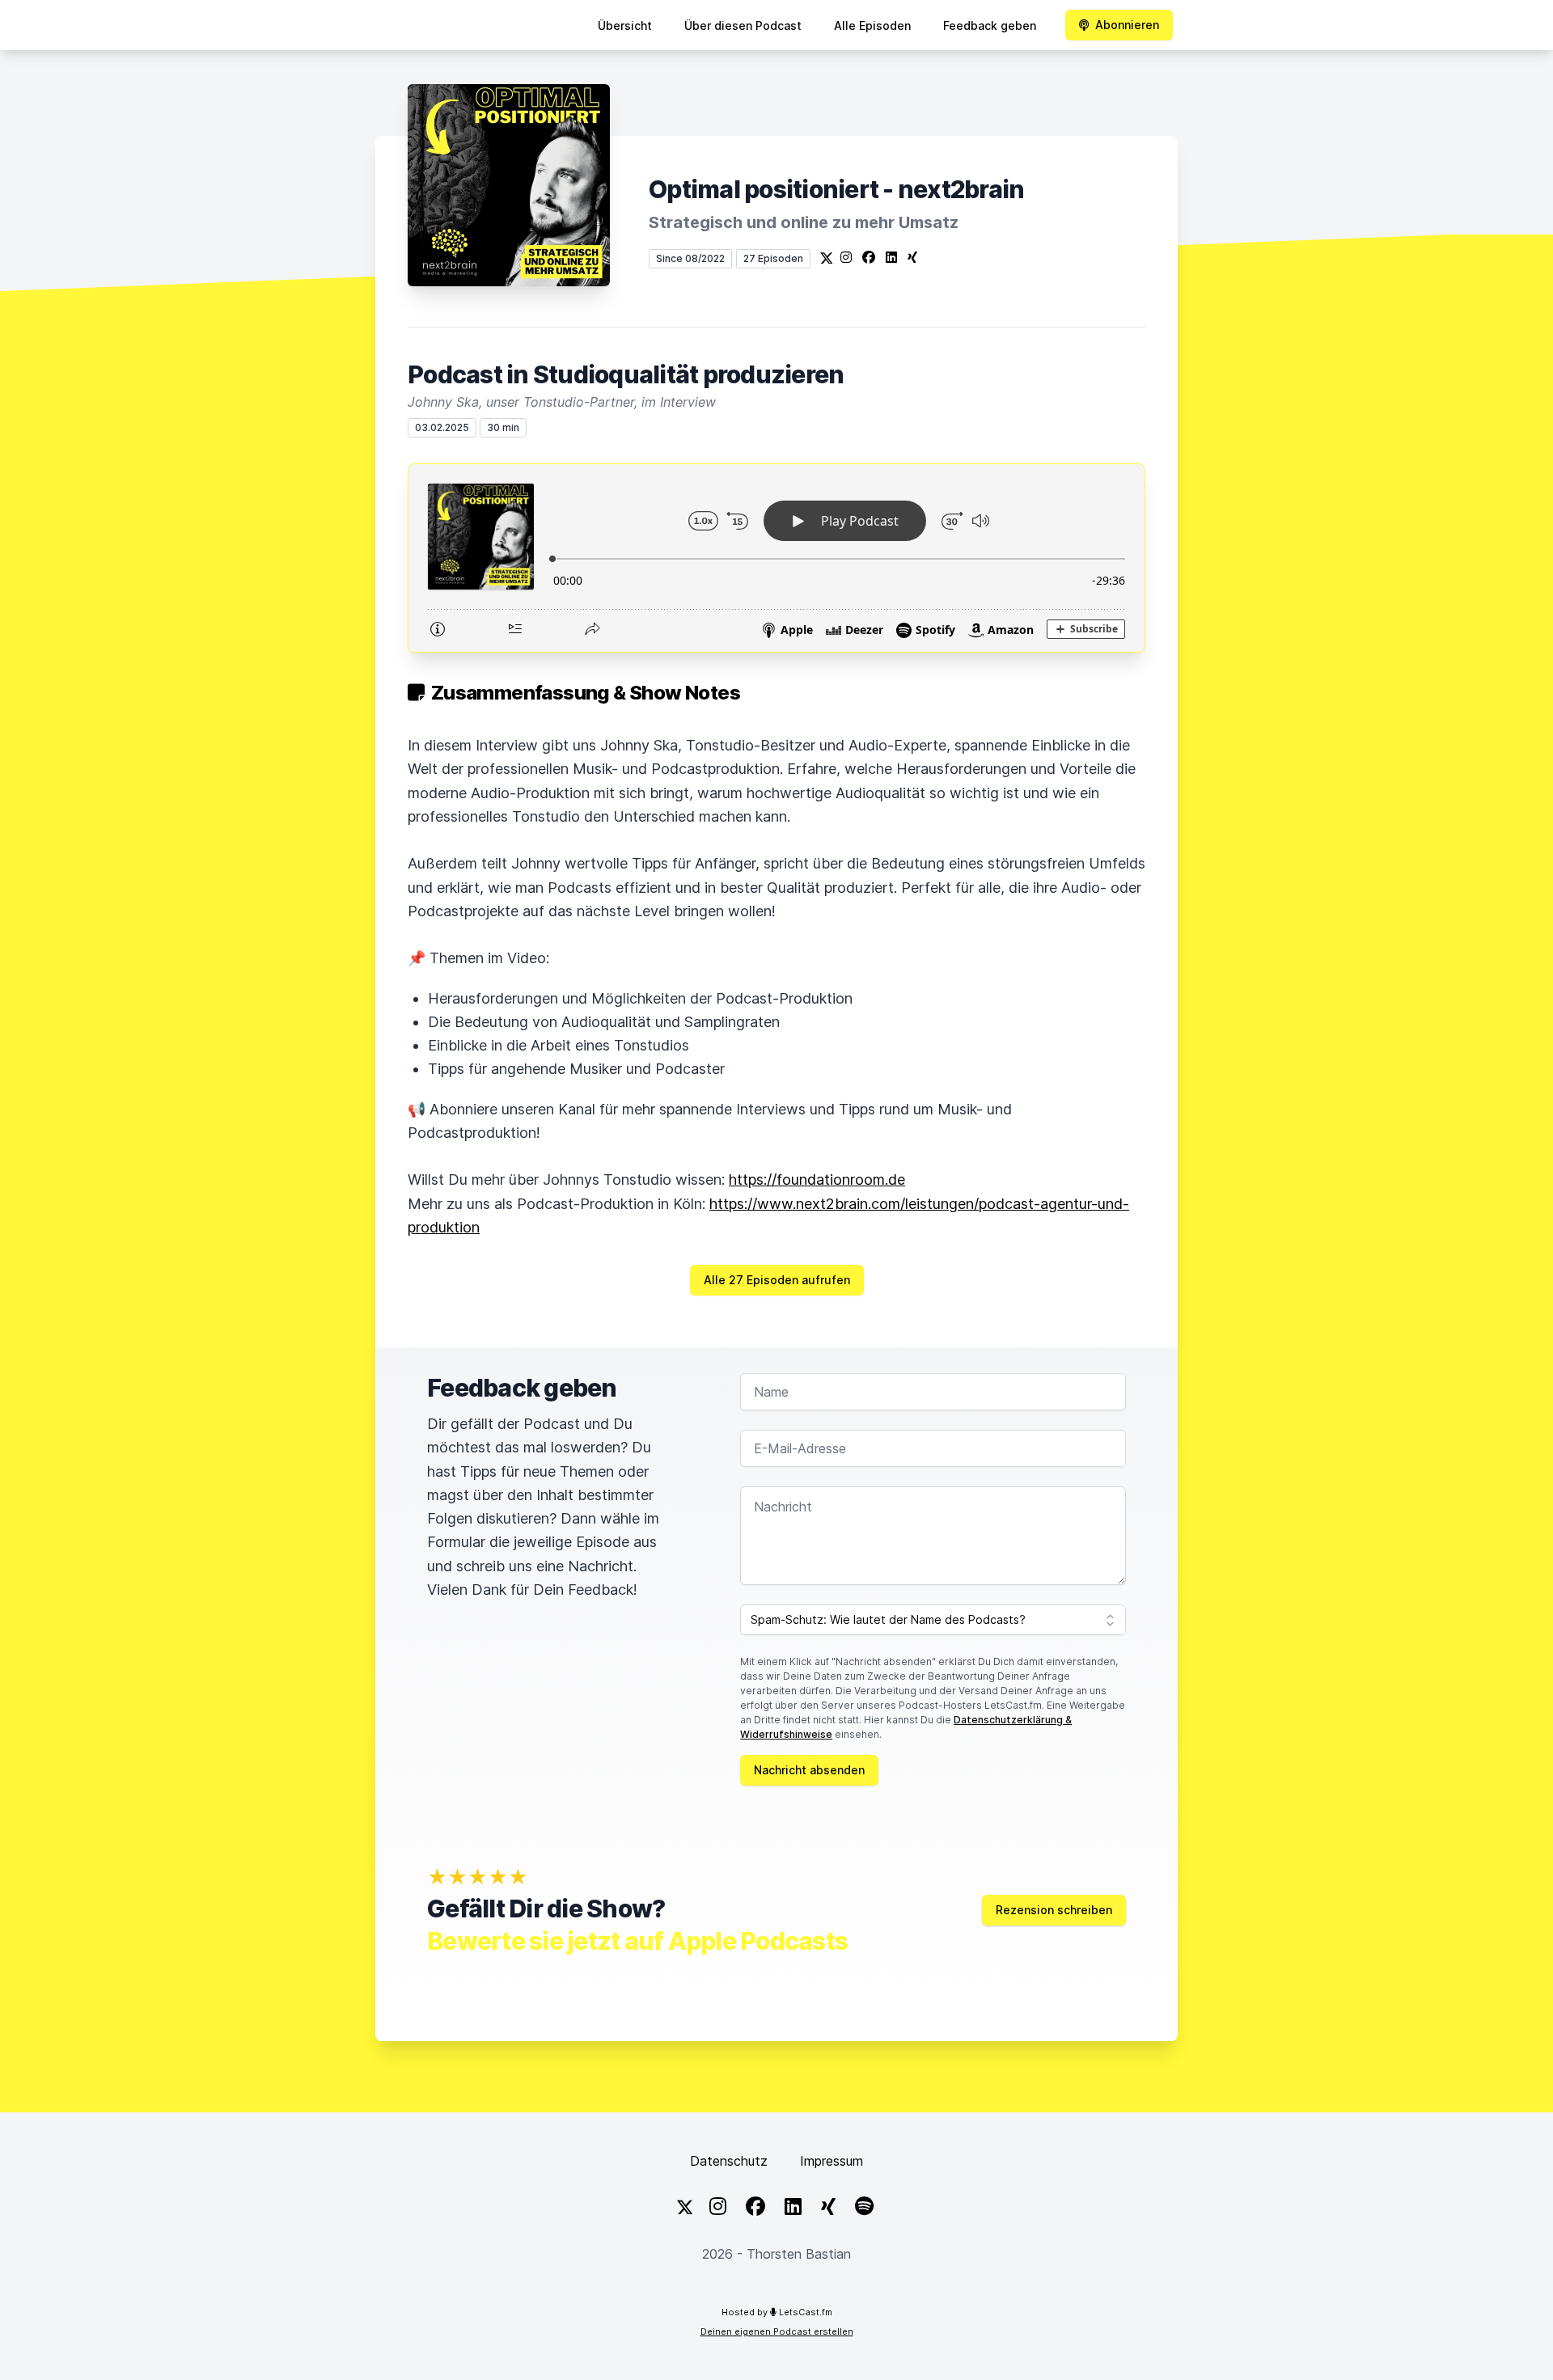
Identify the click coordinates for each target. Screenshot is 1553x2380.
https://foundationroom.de (817, 1179)
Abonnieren (1127, 25)
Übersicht (625, 25)
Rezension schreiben (1054, 1910)
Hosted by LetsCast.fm (777, 2312)
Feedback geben (990, 25)
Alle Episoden (872, 25)
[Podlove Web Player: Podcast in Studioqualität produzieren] (776, 558)
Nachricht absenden (809, 1770)
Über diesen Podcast (743, 25)
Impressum (832, 2161)
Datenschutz (729, 2161)
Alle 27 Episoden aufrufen (777, 1280)
